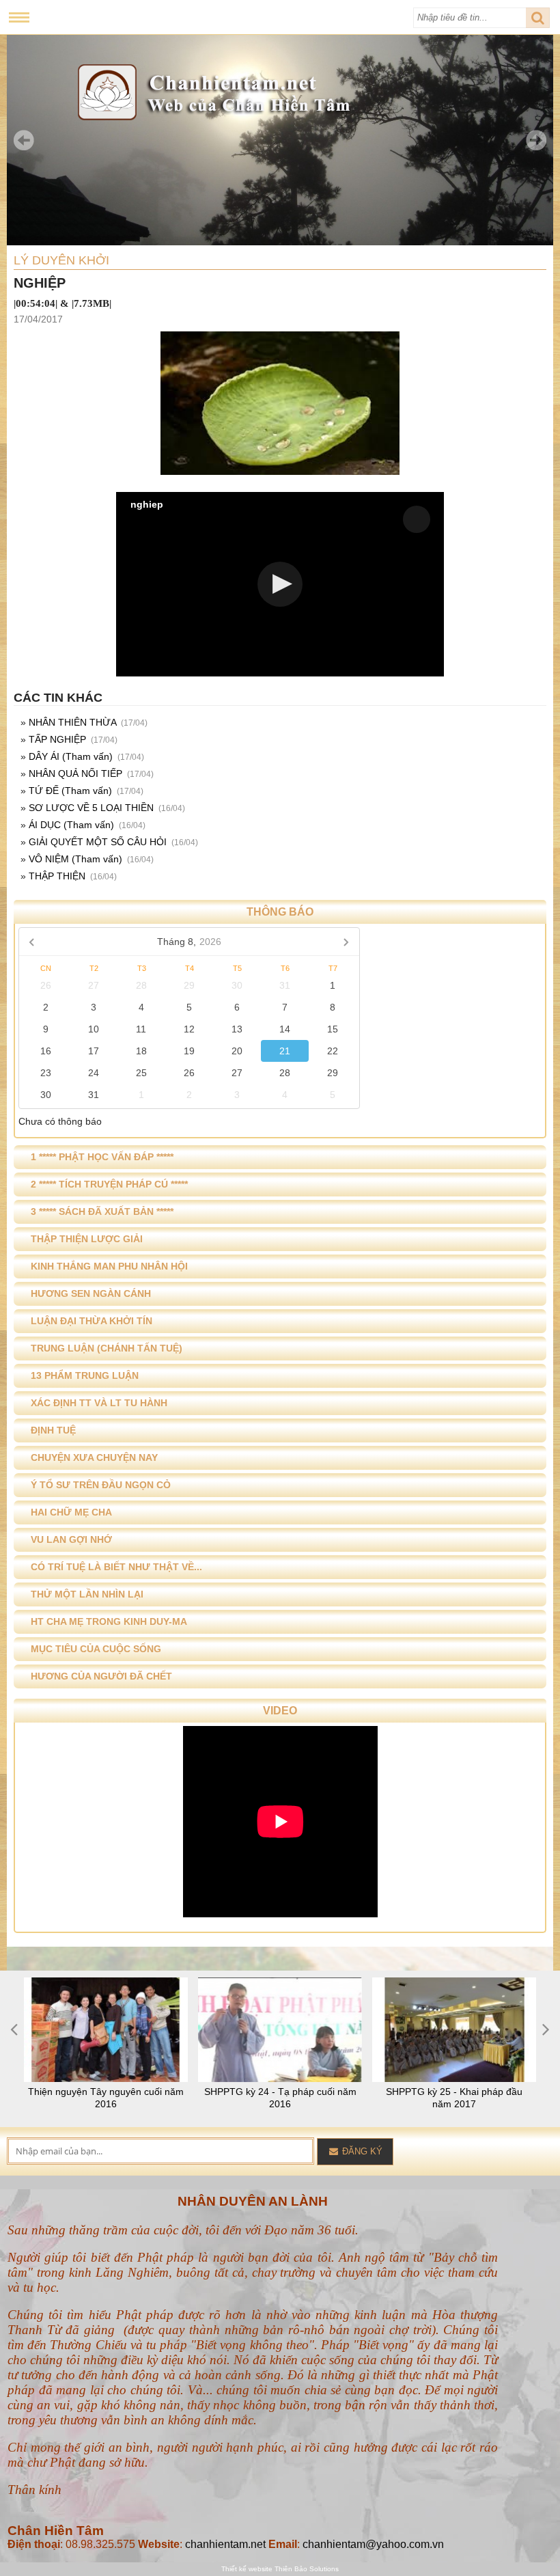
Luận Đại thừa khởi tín (92, 1321)
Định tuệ (53, 1430)
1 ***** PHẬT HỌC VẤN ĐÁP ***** (102, 1157)
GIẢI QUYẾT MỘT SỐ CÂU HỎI (98, 842)
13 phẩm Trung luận (85, 1375)
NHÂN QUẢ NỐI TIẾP (75, 773)
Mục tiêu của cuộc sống (96, 1649)
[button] (280, 584)
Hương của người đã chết (101, 1676)
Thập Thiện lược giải (87, 1239)
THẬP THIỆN (57, 876)
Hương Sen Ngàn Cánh (91, 1293)
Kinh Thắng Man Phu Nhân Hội (109, 1266)
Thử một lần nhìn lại (87, 1594)
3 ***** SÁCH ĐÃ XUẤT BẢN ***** (102, 1211)
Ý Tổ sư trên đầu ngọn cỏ (101, 1485)
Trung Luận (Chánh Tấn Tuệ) (107, 1348)
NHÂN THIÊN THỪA (72, 722)
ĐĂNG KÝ (361, 2151)
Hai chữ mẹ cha (71, 1512)
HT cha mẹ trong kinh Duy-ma (109, 1621)
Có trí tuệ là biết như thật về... (116, 1567)
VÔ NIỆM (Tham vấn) (75, 859)
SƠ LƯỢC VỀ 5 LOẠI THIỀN (91, 808)
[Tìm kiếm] (538, 18)
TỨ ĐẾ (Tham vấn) (70, 791)
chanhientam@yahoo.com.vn (373, 2544)
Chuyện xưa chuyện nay (94, 1457)
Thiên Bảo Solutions (307, 2569)
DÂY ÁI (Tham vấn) (71, 756)
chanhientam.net (225, 2544)
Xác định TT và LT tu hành (99, 1403)
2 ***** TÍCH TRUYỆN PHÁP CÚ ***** (109, 1184)
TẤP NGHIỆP (57, 739)
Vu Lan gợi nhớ (71, 1539)
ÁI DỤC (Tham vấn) (71, 825)
